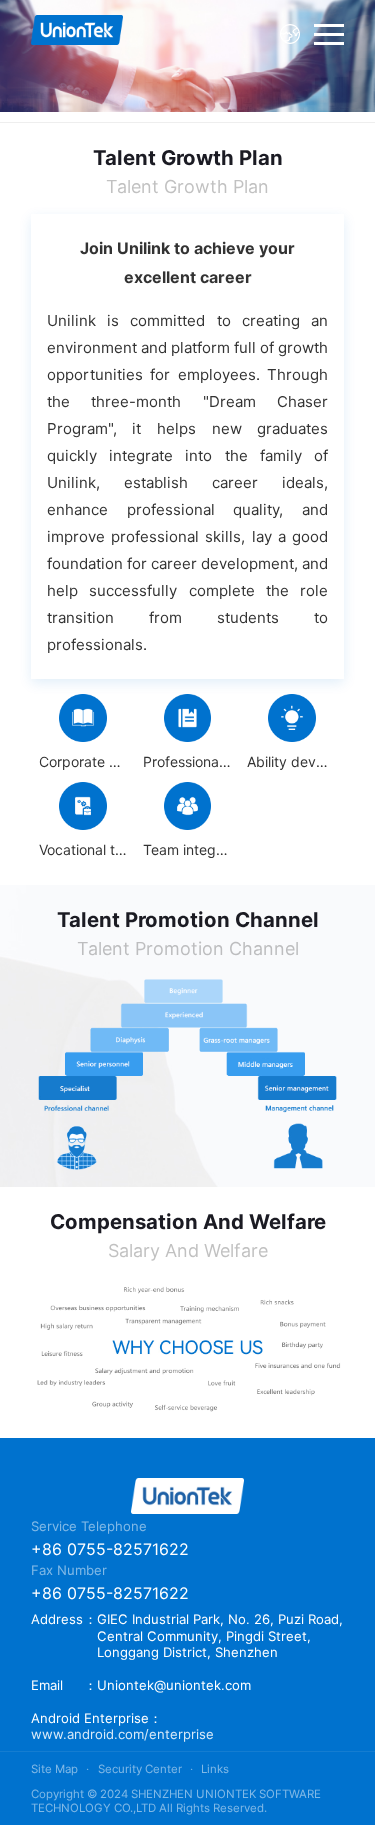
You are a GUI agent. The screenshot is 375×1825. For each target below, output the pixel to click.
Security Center (140, 1769)
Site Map (54, 1769)
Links (215, 1769)
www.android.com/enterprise (122, 1734)
